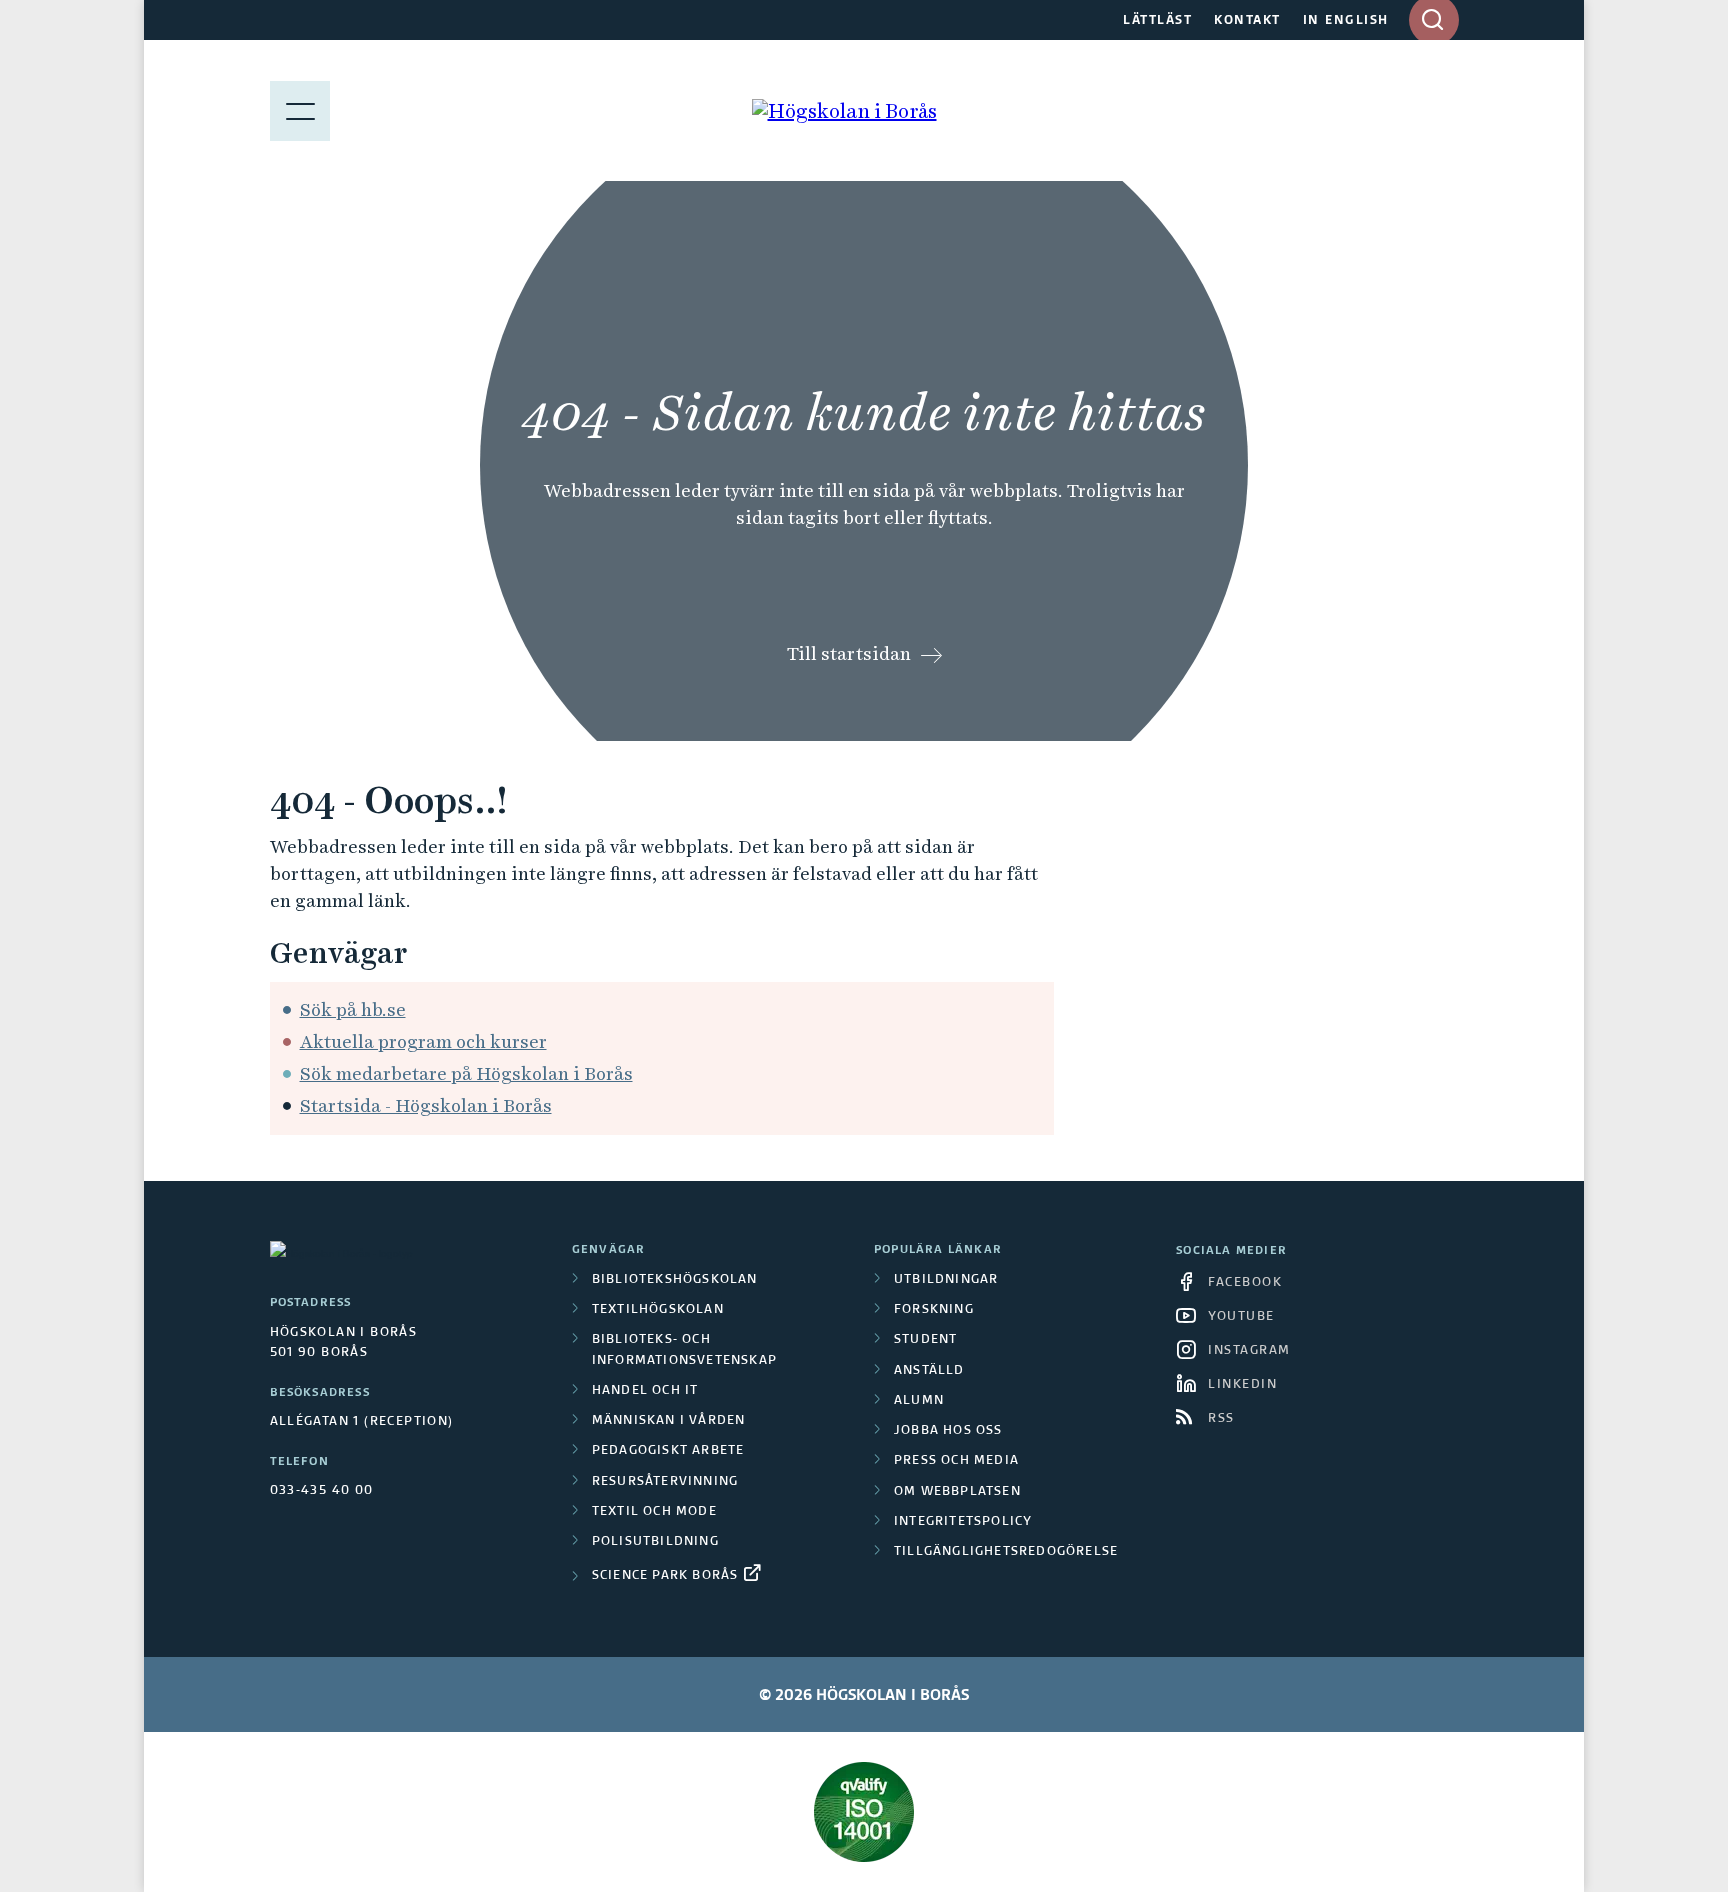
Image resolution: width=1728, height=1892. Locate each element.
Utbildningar (946, 1280)
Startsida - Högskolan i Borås (426, 1105)
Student (925, 1340)
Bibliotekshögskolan (675, 1280)
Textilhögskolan (658, 1310)
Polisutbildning (655, 1542)
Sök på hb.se (353, 1009)
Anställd (929, 1371)
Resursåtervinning (665, 1482)
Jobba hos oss (948, 1431)
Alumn (919, 1401)
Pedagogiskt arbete (668, 1451)
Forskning (934, 1310)
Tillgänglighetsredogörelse (1006, 1552)
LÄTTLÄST (1157, 21)
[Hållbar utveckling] (864, 1812)
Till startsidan (849, 653)
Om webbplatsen (957, 1492)
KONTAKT (1247, 21)
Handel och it (645, 1391)
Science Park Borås (665, 1576)
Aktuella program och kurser (423, 1041)
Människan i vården (669, 1421)
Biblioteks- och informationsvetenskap (684, 1350)
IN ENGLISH (1346, 21)
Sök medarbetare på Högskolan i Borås (466, 1073)
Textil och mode (654, 1512)
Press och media (956, 1461)
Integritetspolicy (963, 1522)
